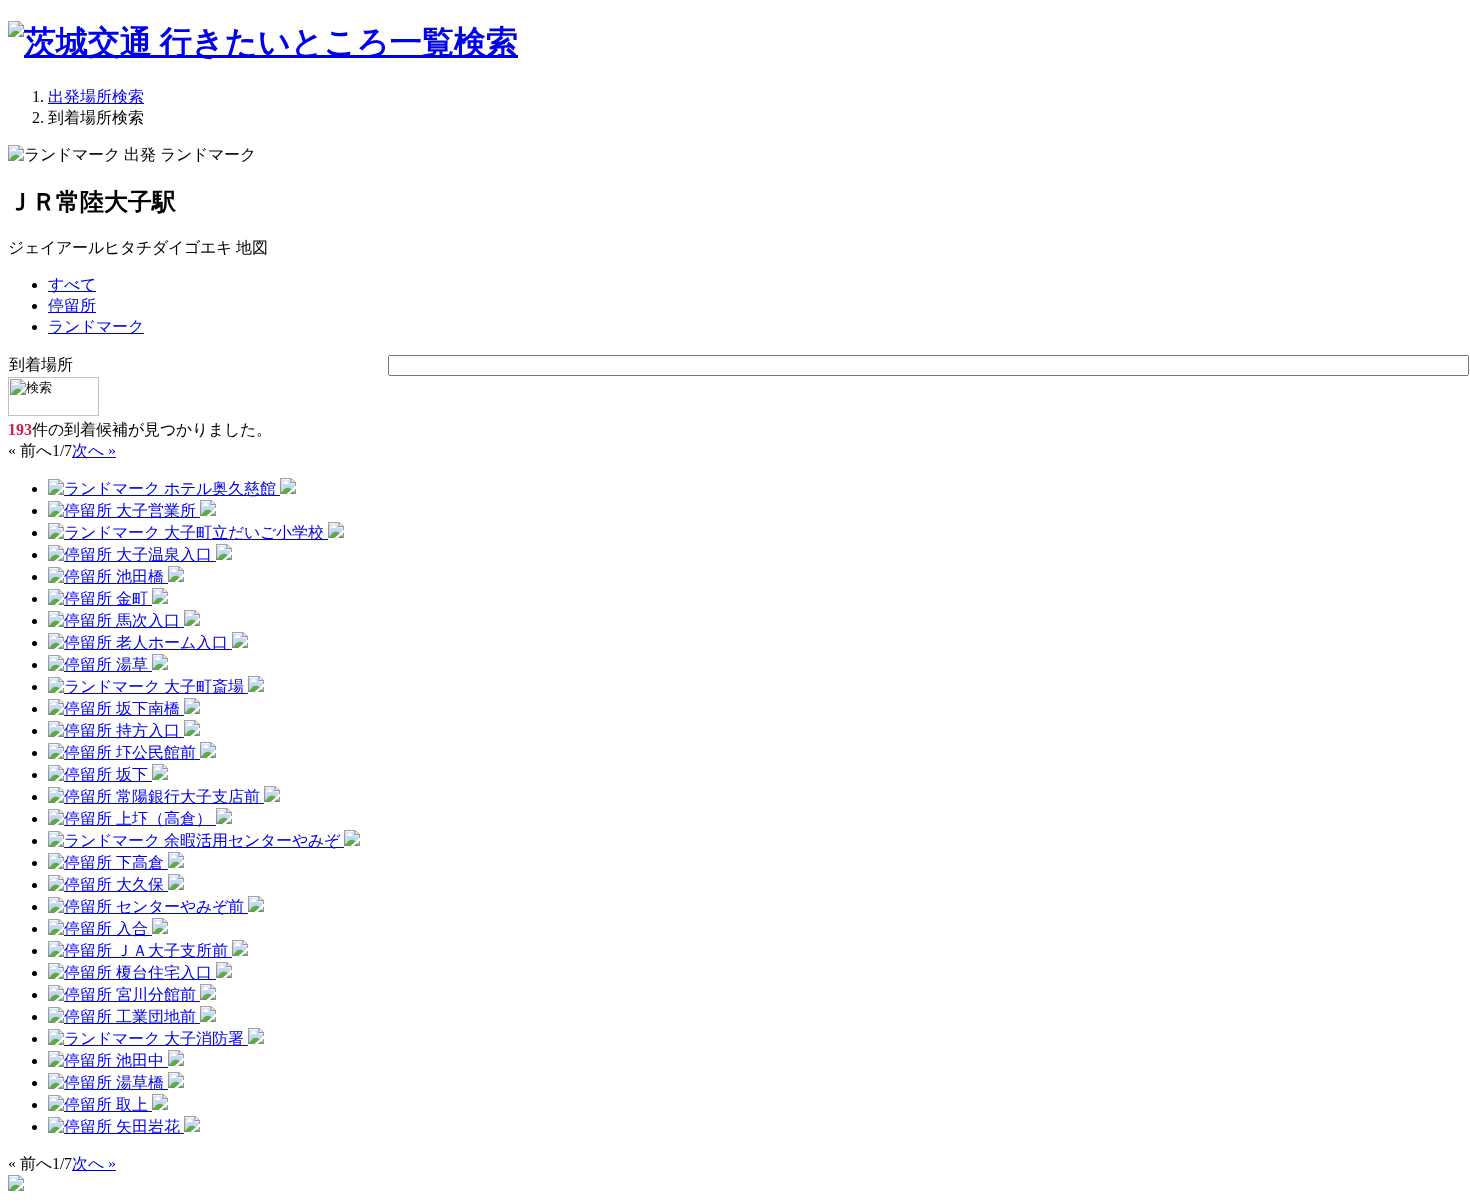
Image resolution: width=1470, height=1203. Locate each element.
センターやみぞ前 (180, 906)
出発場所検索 (96, 96)
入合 (132, 928)
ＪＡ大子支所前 (172, 950)
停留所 (72, 305)
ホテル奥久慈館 (220, 488)
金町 (132, 598)
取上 (132, 1104)
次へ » (94, 450)
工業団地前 (156, 1016)
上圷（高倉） (164, 818)
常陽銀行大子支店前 (188, 796)
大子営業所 (156, 510)
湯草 (132, 664)
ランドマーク (96, 326)
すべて (72, 284)
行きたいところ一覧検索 (335, 42)
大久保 (140, 884)
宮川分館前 (156, 994)
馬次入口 (148, 620)
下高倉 (140, 862)
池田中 (140, 1060)
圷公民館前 (156, 752)
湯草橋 (140, 1082)
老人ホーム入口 (172, 642)
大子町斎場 (204, 686)
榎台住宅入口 (164, 972)
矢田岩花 (148, 1126)
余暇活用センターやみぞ (252, 840)
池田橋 (140, 576)
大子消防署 (204, 1038)
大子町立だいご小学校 (244, 532)
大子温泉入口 (164, 554)
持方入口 (148, 730)
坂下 (132, 774)
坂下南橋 (148, 708)
